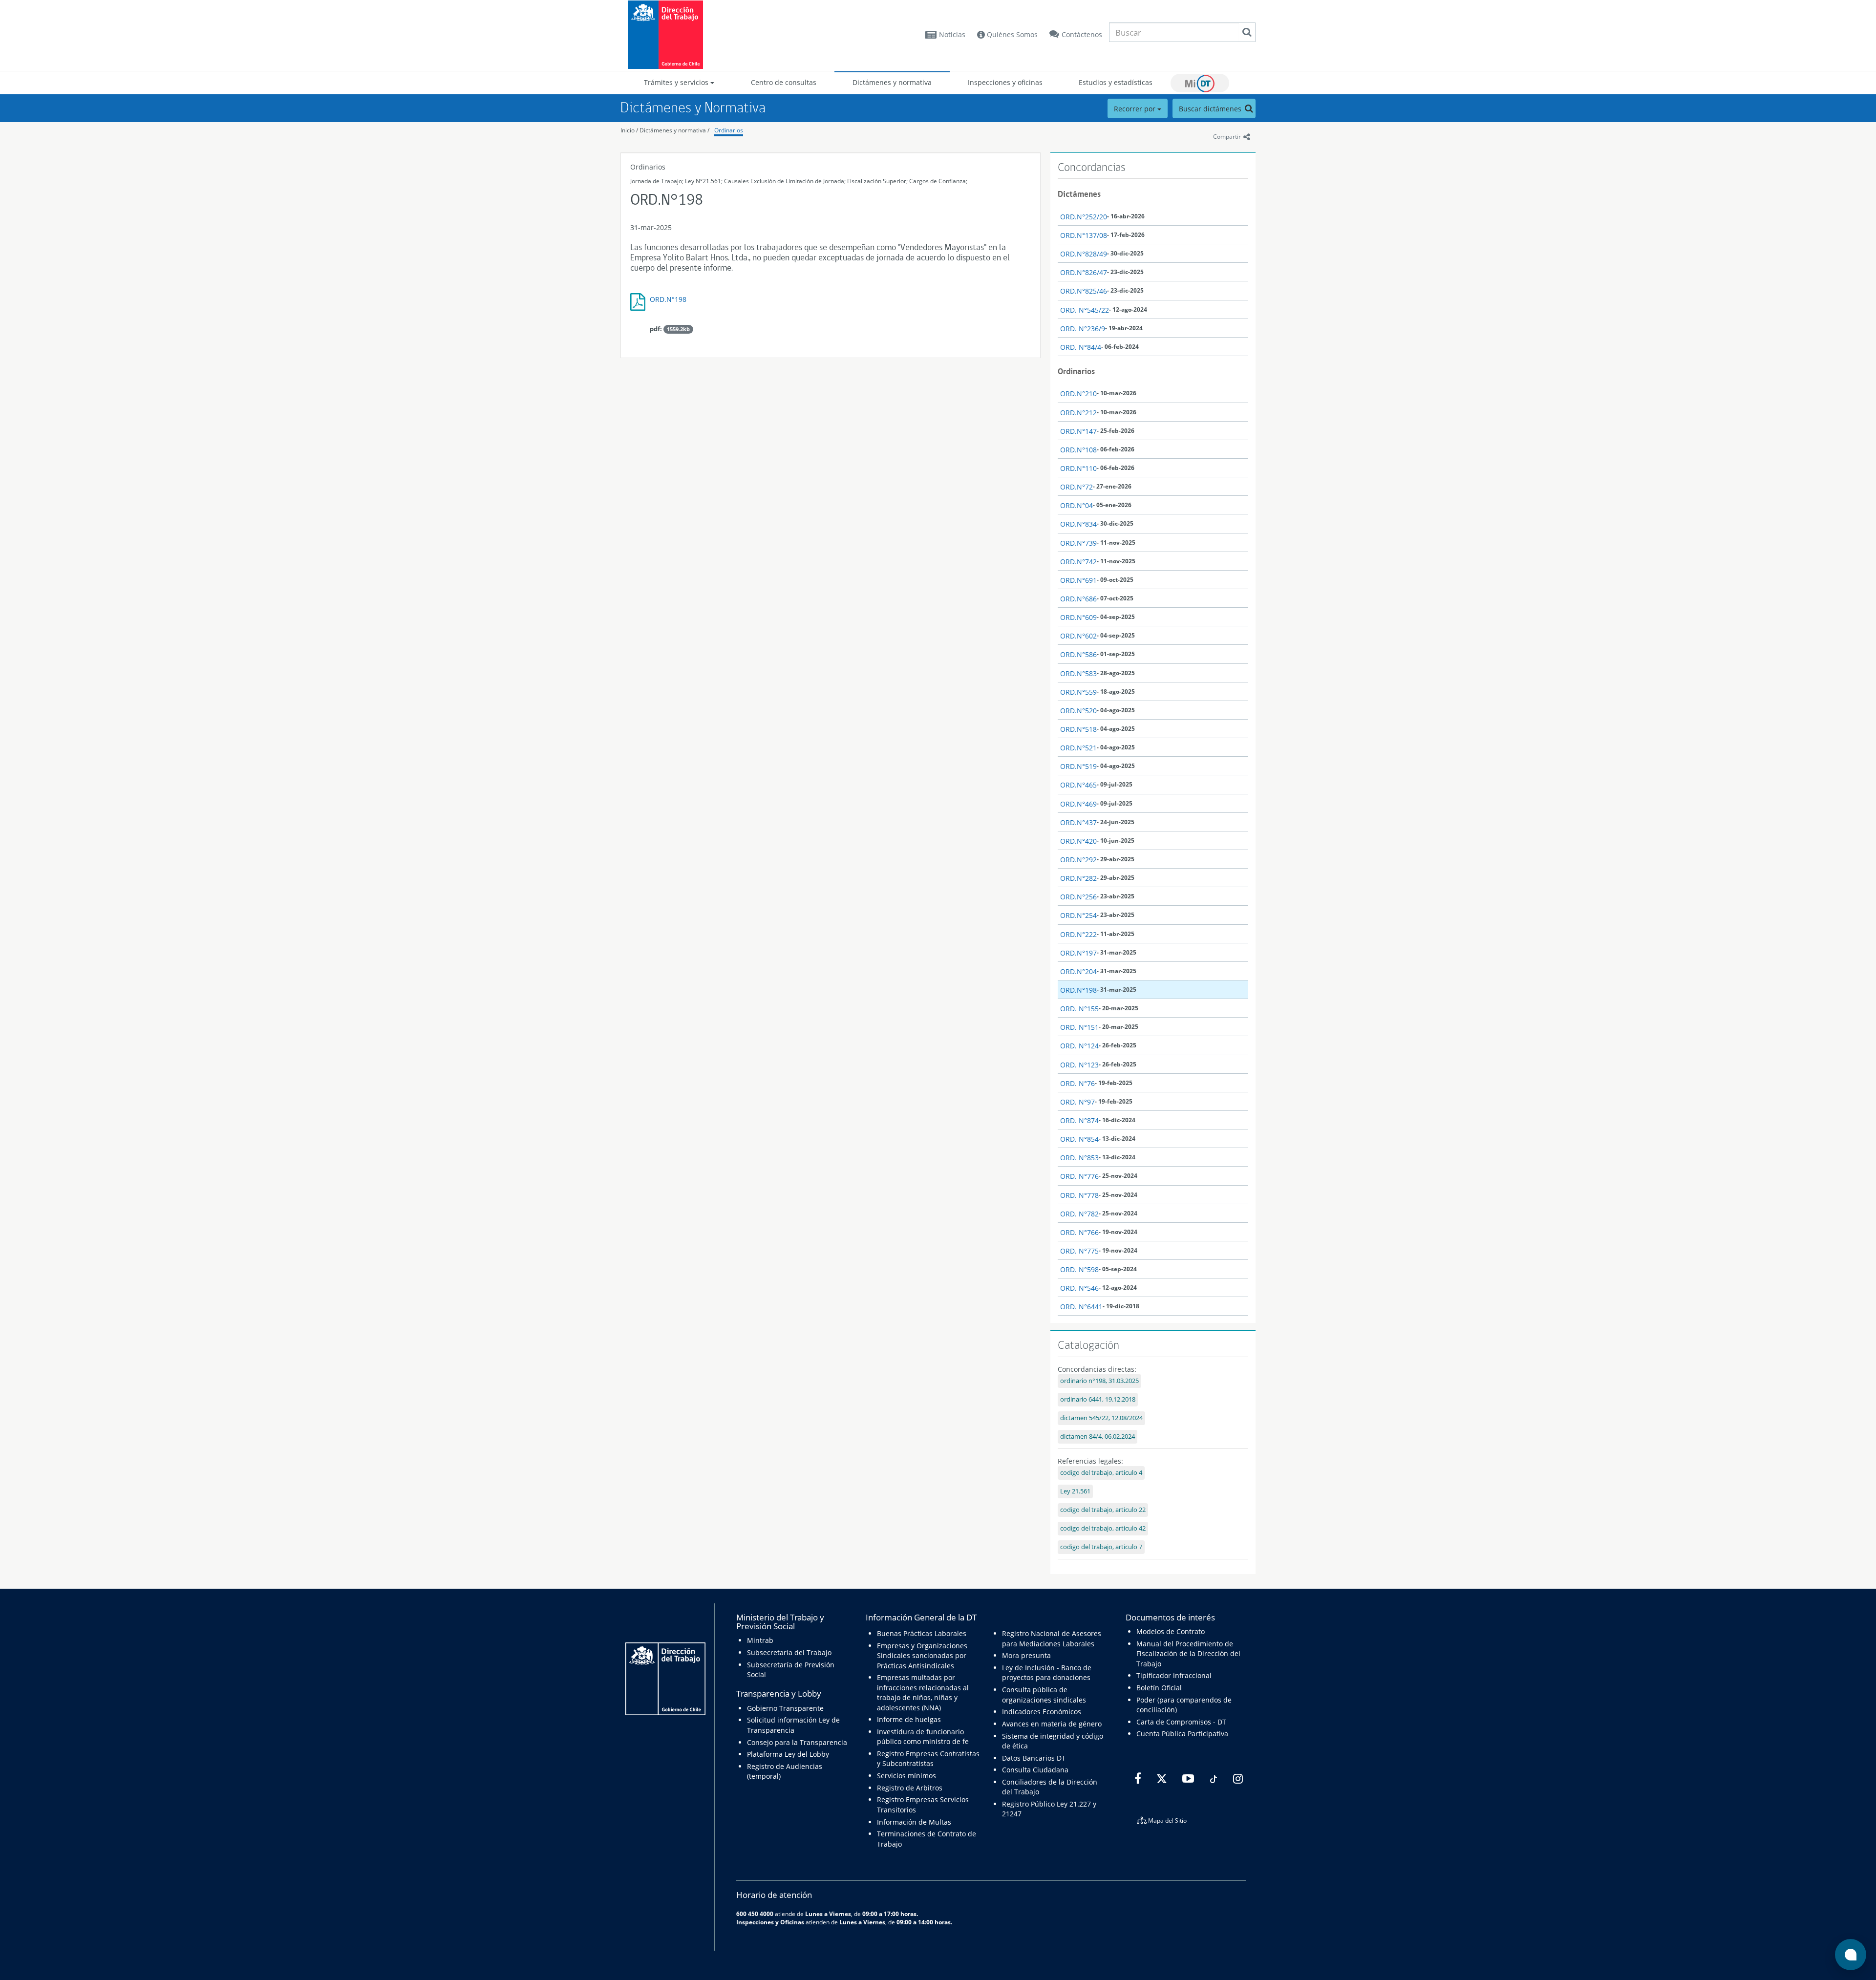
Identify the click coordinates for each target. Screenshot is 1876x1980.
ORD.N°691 (1078, 580)
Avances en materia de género (1052, 1724)
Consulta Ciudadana (1035, 1770)
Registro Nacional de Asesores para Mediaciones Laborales (1052, 1638)
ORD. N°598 (1079, 1269)
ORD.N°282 (1078, 878)
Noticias (952, 34)
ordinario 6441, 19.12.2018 (1098, 1399)
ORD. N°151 (1079, 1027)
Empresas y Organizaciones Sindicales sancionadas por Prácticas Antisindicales (922, 1656)
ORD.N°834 (1078, 524)
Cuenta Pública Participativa (1182, 1734)
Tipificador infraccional (1174, 1675)
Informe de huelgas (909, 1719)
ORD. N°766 (1079, 1232)
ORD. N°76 (1077, 1083)
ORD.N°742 (1078, 562)
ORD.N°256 (1078, 897)
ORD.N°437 (1078, 822)
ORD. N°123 (1079, 1065)
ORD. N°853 (1079, 1158)
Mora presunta (1026, 1655)
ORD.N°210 (1078, 394)
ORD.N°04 (1077, 505)
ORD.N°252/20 (1084, 217)
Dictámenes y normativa (892, 82)
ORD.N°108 (1078, 450)
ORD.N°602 (1078, 636)
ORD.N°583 (1078, 673)
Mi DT (1200, 83)
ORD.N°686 (1078, 599)
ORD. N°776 (1079, 1176)
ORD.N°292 (1078, 860)
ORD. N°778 (1079, 1195)
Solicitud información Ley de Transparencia (793, 1725)
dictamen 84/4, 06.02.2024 (1098, 1437)
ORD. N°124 (1079, 1046)
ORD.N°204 (1078, 971)
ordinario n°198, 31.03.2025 (1099, 1381)
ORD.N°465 (1078, 785)
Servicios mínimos (906, 1776)
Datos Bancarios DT (1034, 1758)
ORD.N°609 (1078, 617)
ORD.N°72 (1077, 487)
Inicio (628, 130)
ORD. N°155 (1079, 1009)
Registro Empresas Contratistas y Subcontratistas (928, 1758)
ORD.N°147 (1078, 431)
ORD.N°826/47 (1084, 272)
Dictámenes (1079, 194)
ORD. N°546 (1079, 1288)
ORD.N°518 (1078, 729)
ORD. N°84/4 (1081, 347)
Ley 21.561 (1075, 1491)
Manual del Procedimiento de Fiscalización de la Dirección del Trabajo (1188, 1654)
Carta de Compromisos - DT (1181, 1722)
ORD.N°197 (1078, 953)
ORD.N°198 (668, 299)
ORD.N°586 (1078, 654)
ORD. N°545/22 (1085, 310)
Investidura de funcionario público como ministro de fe (923, 1736)
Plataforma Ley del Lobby (788, 1754)
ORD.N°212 (1078, 413)
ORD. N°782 (1079, 1214)
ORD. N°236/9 (1083, 329)
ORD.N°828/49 (1084, 254)
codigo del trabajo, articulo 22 (1103, 1510)
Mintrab (760, 1640)
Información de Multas (914, 1822)
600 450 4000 (755, 1914)
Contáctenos (1082, 34)
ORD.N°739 (1078, 543)
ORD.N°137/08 (1084, 235)
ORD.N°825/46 (1084, 291)
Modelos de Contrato (1171, 1631)
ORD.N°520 (1078, 711)
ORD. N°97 (1077, 1102)
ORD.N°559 (1078, 692)
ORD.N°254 (1078, 915)
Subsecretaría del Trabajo (789, 1652)
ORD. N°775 (1079, 1251)
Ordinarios (729, 130)
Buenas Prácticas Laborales (922, 1633)
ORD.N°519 (1078, 766)
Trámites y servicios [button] (677, 82)
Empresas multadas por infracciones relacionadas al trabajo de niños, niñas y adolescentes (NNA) (923, 1692)
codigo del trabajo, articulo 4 (1101, 1473)
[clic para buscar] (1247, 32)
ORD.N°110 (1078, 468)
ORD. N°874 (1079, 1120)
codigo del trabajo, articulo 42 (1103, 1528)
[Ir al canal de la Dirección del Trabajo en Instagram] (1237, 1779)
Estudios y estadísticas (1116, 82)
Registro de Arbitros (910, 1788)
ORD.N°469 (1078, 804)
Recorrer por (1136, 109)
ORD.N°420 (1078, 841)
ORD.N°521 (1078, 748)
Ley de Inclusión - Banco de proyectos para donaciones (1047, 1672)
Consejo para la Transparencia (797, 1742)
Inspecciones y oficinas (1005, 82)
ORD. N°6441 (1081, 1307)
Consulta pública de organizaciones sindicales (1044, 1694)
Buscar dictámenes (1211, 109)
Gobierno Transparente (785, 1708)
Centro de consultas (784, 82)
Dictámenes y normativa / (674, 130)
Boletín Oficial (1159, 1688)
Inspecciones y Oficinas (770, 1922)
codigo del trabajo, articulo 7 (1101, 1547)
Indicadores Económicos (1042, 1712)
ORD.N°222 (1078, 934)
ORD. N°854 (1079, 1139)
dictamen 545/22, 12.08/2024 (1101, 1418)
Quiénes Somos (1011, 34)
